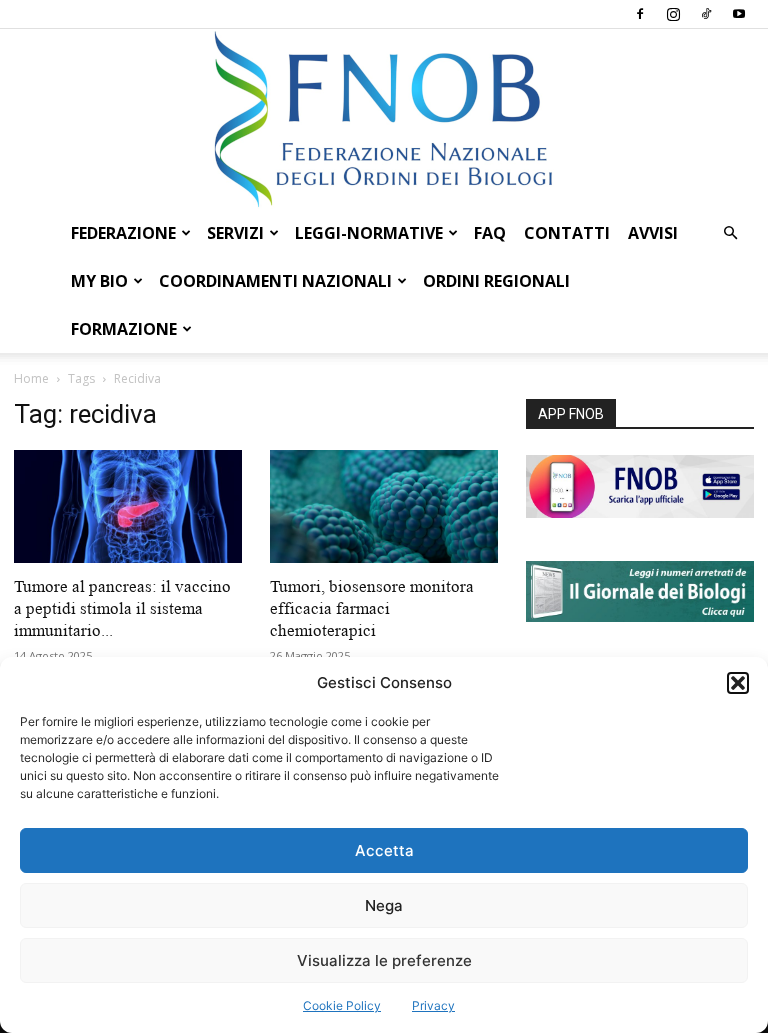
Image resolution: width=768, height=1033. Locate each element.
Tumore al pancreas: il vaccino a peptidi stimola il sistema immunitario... (122, 608)
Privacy (433, 1005)
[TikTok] (706, 14)
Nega (384, 905)
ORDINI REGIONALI (496, 281)
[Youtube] (739, 14)
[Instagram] (673, 14)
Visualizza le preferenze (384, 960)
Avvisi (653, 233)
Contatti (567, 233)
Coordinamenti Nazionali (275, 281)
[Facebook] (640, 14)
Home (31, 378)
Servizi (235, 233)
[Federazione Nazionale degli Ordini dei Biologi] (384, 119)
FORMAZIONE (124, 329)
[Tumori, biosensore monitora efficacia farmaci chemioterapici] (384, 506)
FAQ (490, 233)
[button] (738, 683)
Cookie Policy (342, 1005)
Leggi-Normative (369, 233)
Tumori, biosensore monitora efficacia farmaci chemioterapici (372, 608)
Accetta (384, 850)
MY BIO (99, 281)
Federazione (123, 233)
